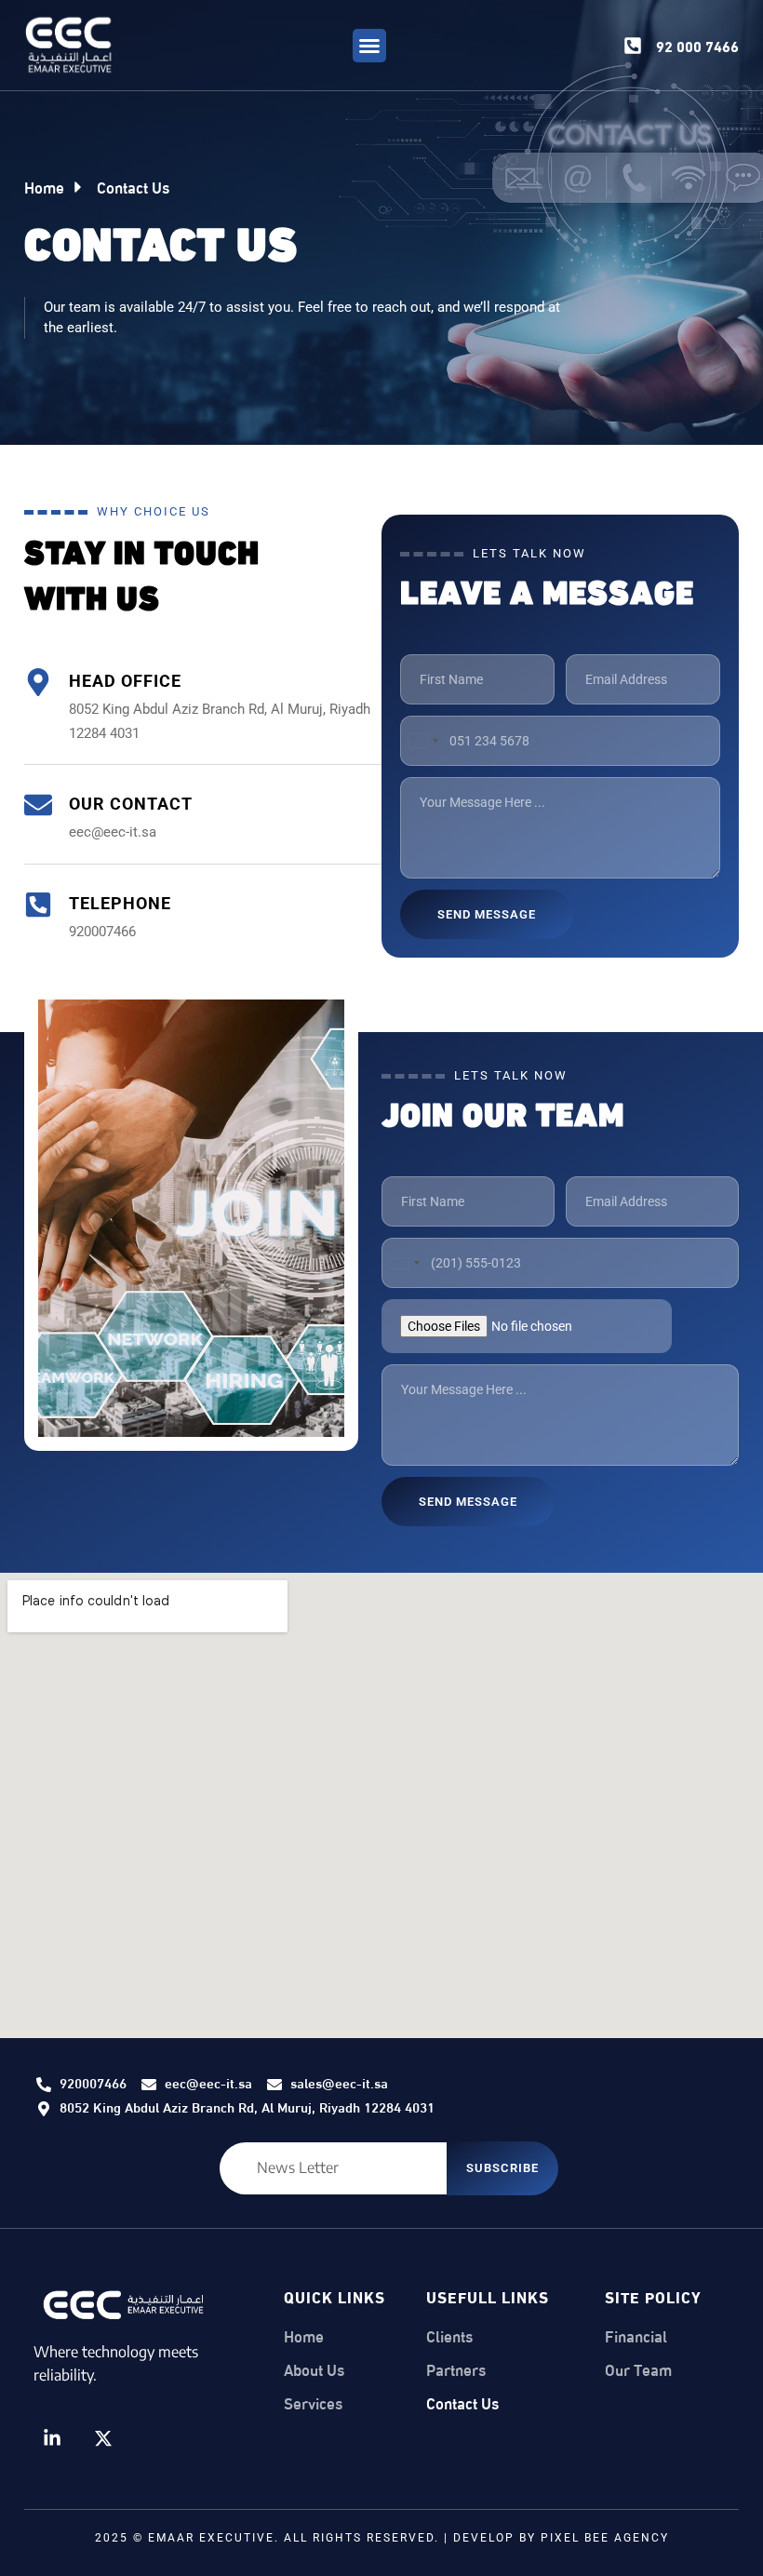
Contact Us (462, 2403)
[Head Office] (38, 682)
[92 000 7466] (633, 46)
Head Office (125, 681)
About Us (314, 2369)
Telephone (120, 903)
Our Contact (131, 804)
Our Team (638, 2369)
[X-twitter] (103, 2438)
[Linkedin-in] (52, 2438)
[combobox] (422, 741)
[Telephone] (38, 905)
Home (304, 2336)
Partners (456, 2369)
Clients (449, 2336)
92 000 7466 (697, 45)
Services (313, 2403)
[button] (369, 46)
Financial (636, 2336)
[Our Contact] (38, 805)
